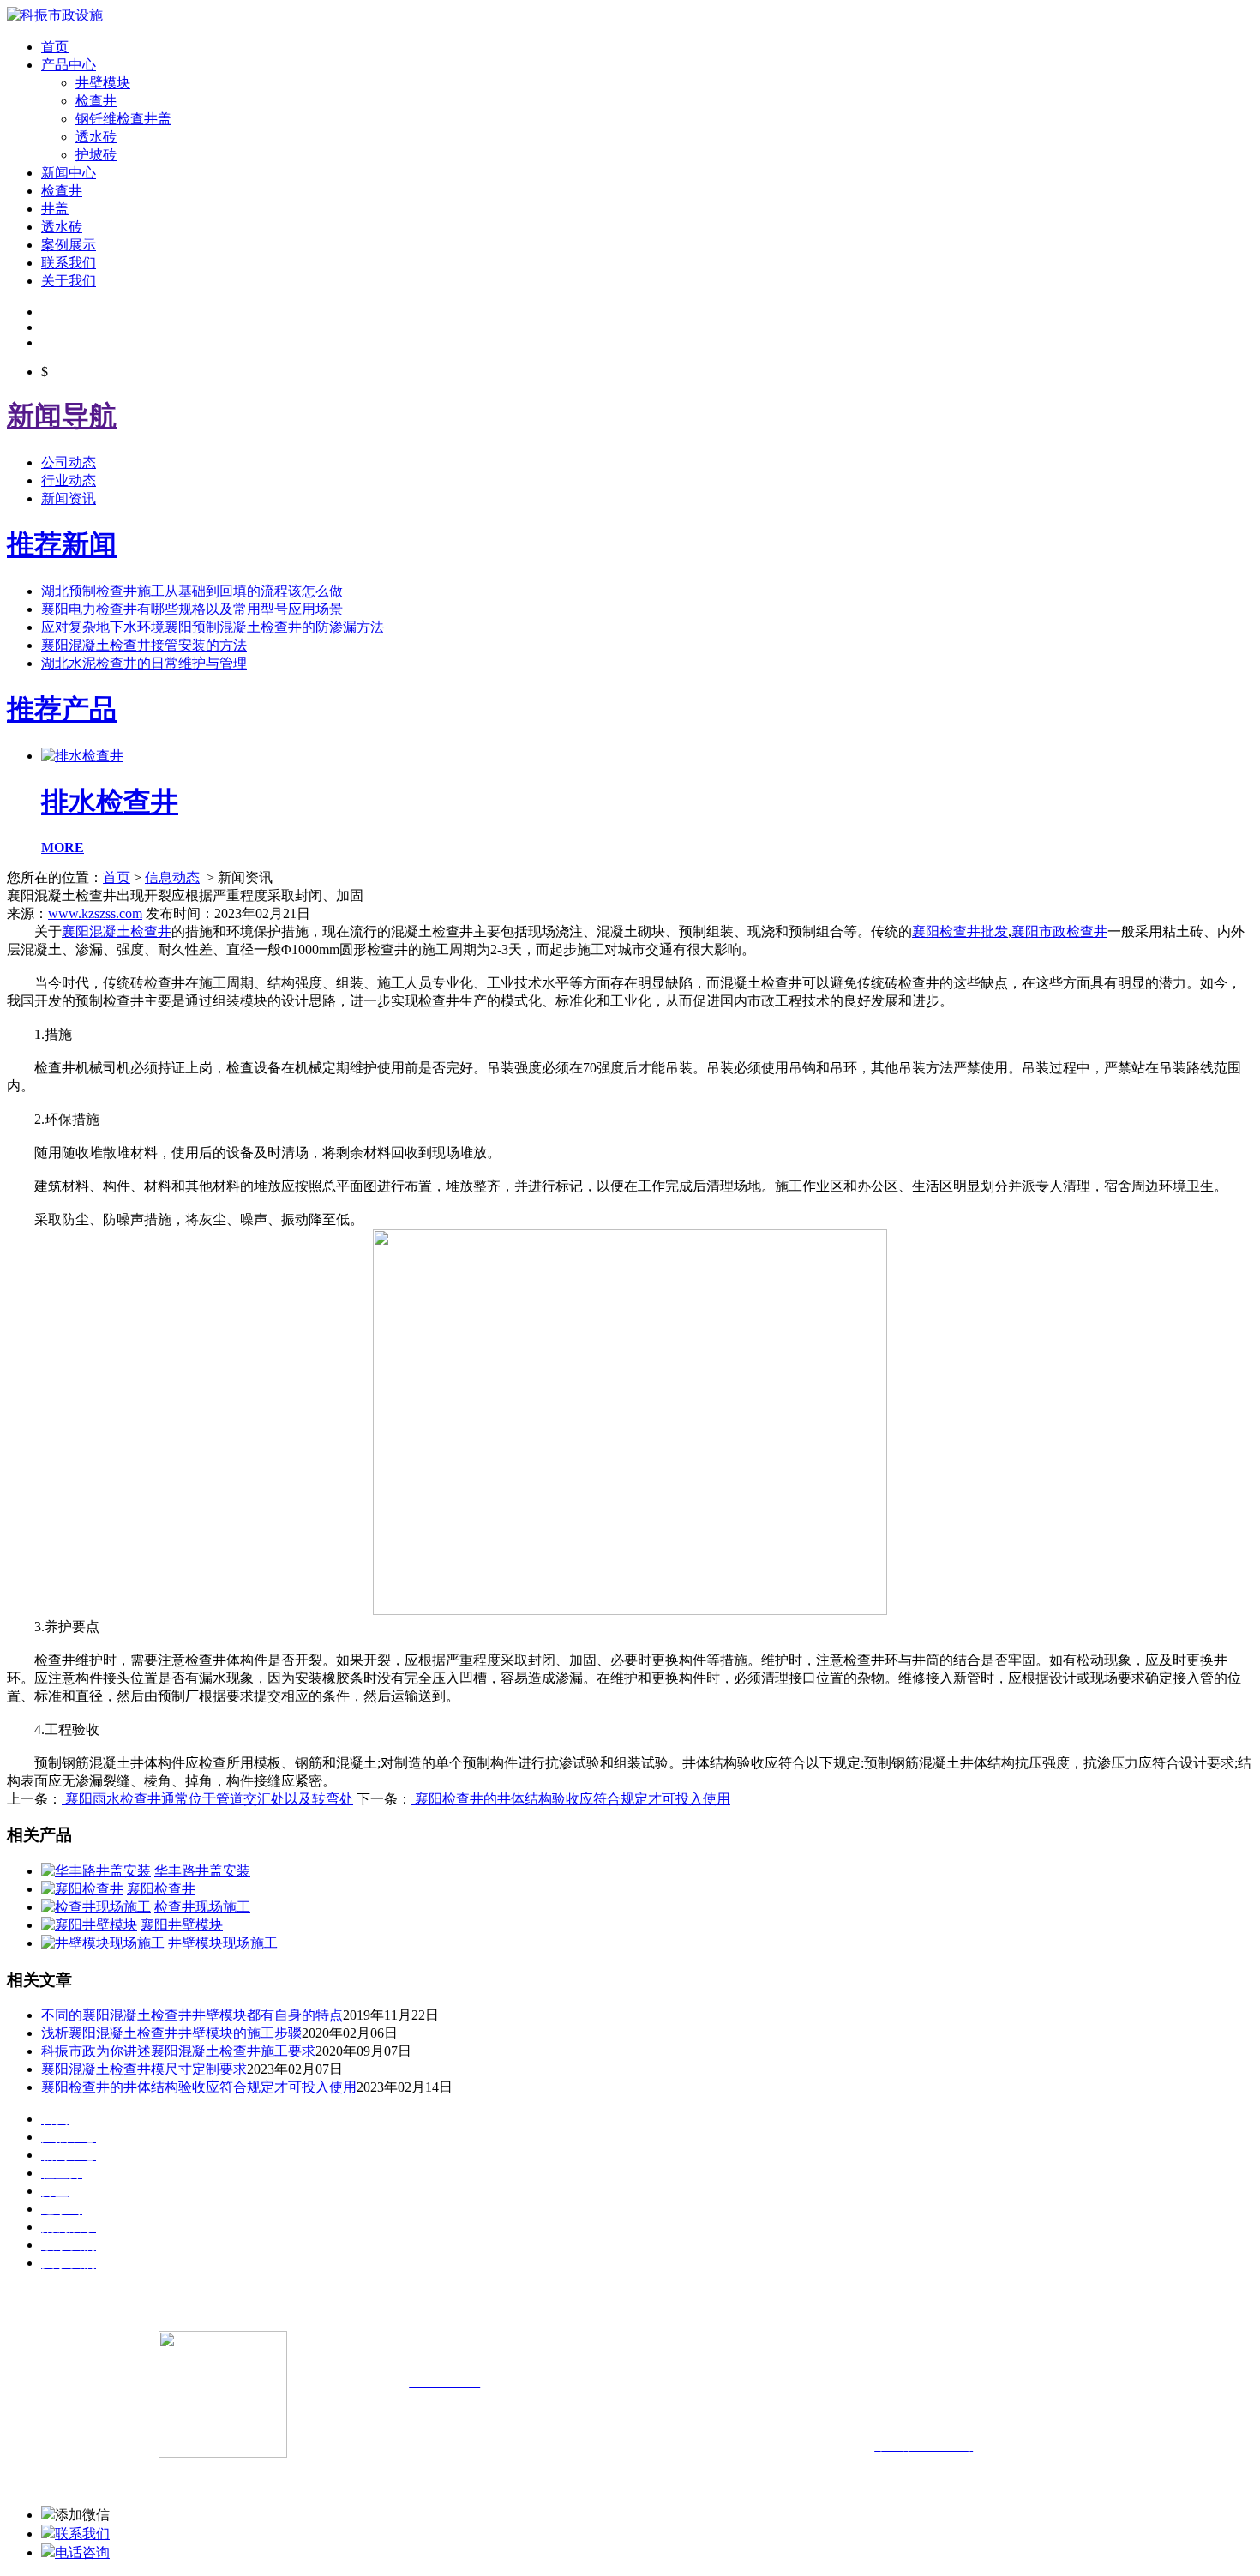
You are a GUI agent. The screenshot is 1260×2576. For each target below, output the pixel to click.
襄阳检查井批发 (960, 931)
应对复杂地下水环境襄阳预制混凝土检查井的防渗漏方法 (213, 627)
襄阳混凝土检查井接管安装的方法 (144, 645)
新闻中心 (69, 173)
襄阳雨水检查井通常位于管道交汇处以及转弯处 (207, 1799)
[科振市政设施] (55, 15)
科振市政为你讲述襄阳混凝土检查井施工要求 (178, 2051)
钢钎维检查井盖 (123, 119)
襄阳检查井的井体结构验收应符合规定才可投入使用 (571, 1799)
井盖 (55, 209)
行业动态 (69, 480)
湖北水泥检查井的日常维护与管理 (144, 663)
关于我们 (69, 281)
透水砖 (96, 137)
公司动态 (69, 462)
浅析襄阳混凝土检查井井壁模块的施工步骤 (171, 2033)
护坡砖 (96, 155)
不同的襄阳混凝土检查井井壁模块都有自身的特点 (192, 2015)
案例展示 (69, 245)
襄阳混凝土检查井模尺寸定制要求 (144, 2069)
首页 (55, 47)
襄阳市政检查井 (1059, 931)
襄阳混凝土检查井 (117, 931)
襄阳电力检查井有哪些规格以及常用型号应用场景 (192, 609)
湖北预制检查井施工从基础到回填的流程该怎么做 (192, 591)
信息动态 (172, 877)
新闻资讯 (69, 498)
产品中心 (69, 65)
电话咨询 (82, 2552)
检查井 (96, 101)
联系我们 (69, 263)
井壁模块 (103, 83)
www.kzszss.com (95, 913)
